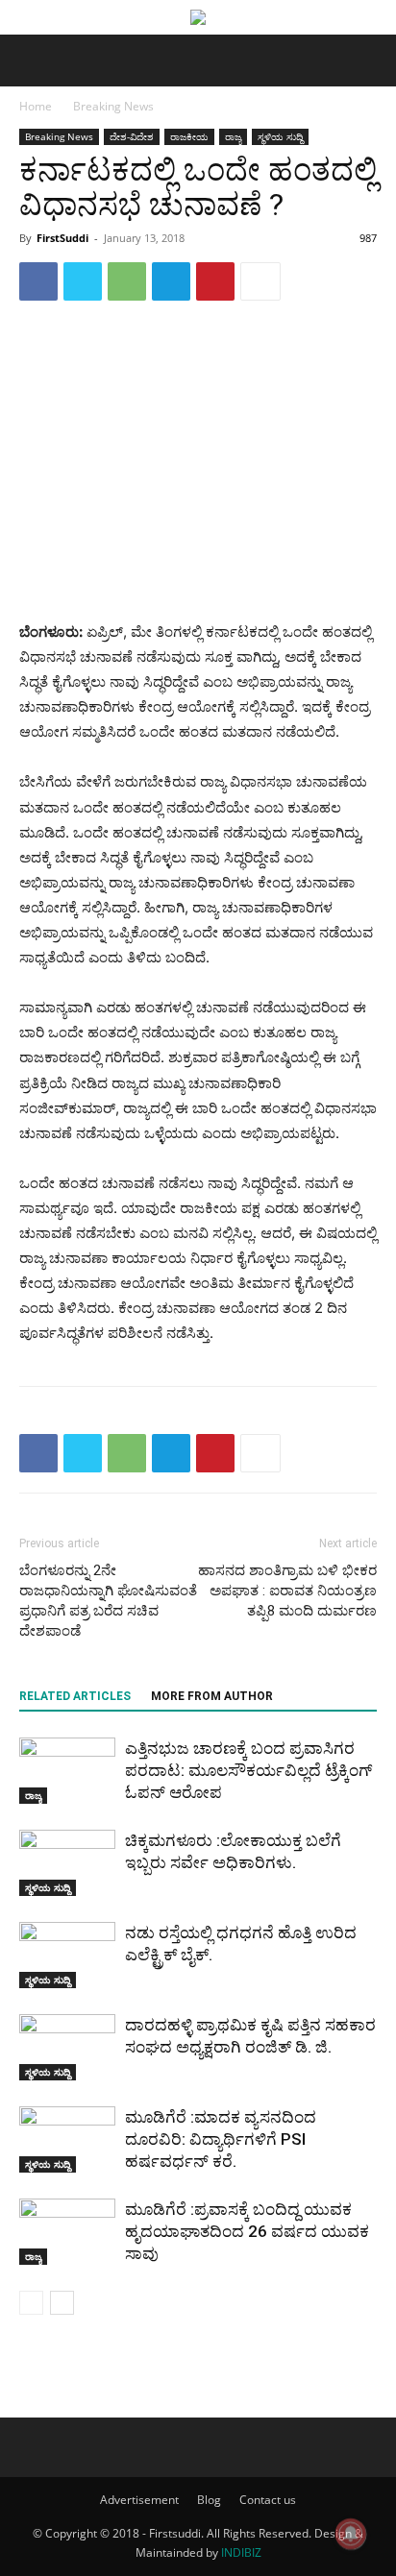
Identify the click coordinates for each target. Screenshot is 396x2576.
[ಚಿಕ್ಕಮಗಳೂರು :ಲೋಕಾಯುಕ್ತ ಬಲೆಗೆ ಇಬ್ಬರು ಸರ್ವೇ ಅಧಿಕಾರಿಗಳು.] (67, 1863)
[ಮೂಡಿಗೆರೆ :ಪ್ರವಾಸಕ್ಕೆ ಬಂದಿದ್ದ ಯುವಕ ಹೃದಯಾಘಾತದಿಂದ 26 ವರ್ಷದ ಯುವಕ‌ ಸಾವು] (67, 2232)
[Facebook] (38, 281)
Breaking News (113, 106)
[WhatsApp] (127, 281)
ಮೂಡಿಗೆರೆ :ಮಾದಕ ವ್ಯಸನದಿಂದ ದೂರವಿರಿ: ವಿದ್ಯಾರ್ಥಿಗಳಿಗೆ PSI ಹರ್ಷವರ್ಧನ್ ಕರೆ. (221, 2139)
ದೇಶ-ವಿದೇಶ (132, 136)
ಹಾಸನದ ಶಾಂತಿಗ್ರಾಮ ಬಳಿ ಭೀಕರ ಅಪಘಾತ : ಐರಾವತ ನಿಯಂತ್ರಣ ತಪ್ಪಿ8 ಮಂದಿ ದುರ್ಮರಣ (287, 1591)
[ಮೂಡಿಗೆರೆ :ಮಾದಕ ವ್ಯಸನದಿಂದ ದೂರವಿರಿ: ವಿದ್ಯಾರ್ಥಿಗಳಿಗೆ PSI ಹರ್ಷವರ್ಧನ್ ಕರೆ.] (67, 2139)
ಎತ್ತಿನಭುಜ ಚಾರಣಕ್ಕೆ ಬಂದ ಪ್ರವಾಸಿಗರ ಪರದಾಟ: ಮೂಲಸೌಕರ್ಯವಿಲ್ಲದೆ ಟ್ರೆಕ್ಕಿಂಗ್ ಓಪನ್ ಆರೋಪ (248, 1770)
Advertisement (139, 2500)
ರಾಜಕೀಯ (189, 136)
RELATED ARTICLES (75, 1696)
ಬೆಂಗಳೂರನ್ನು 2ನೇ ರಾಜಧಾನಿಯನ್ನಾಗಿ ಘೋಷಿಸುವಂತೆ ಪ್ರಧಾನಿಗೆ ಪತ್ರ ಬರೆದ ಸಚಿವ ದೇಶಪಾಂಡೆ (108, 1601)
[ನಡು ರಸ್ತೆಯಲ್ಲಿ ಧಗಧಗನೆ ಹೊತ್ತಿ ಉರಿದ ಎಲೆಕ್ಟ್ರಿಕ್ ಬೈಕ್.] (67, 1955)
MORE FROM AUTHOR (212, 1696)
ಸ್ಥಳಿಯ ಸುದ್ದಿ (280, 136)
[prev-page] (31, 2303)
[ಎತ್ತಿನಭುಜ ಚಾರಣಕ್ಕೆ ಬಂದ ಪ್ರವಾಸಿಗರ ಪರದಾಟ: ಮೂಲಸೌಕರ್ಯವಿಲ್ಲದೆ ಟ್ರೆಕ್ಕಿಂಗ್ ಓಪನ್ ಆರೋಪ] (67, 1771)
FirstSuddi (62, 238)
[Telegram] (171, 281)
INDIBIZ (241, 2552)
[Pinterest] (215, 281)
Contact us (268, 2500)
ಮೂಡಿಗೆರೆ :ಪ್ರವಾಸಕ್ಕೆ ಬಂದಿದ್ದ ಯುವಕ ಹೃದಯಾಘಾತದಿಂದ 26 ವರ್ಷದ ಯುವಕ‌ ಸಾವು (247, 2231)
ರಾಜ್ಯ (233, 136)
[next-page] (62, 2303)
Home (36, 106)
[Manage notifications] (351, 2534)
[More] (260, 281)
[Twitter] (83, 281)
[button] (33, 61)
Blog (209, 2500)
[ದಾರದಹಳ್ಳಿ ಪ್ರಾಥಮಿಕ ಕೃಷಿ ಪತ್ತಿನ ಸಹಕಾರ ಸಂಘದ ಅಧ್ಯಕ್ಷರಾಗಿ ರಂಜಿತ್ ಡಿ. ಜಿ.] (67, 2047)
